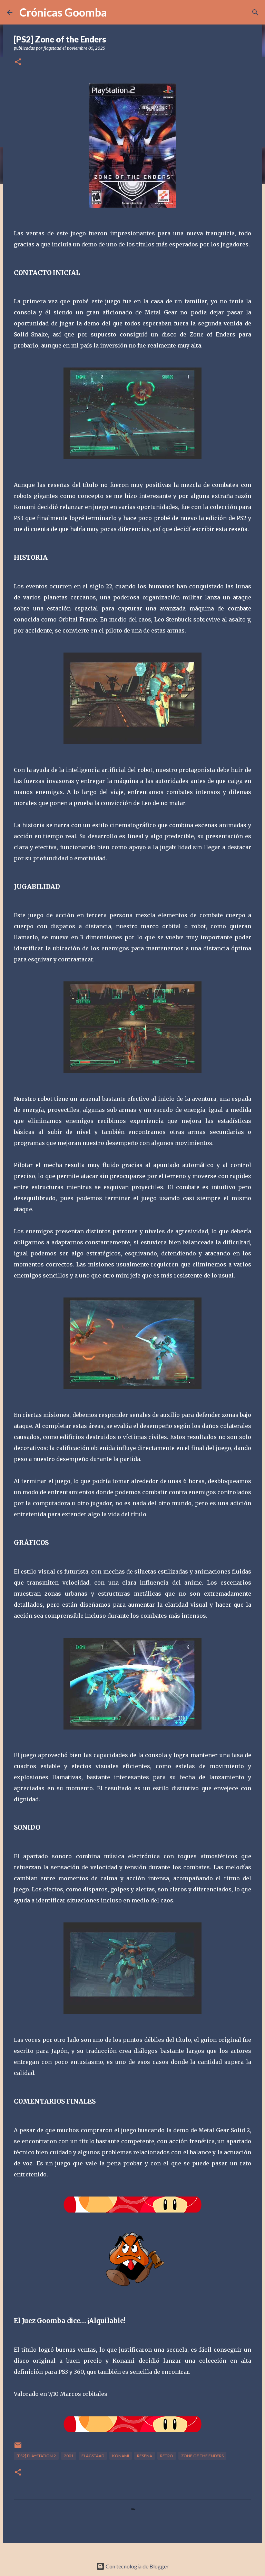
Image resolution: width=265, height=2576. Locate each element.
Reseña (145, 2456)
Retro (167, 2456)
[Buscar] (255, 12)
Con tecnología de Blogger (137, 2566)
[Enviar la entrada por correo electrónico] (18, 2448)
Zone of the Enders (202, 2456)
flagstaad (93, 2456)
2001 (69, 2456)
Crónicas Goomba (63, 12)
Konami (121, 2456)
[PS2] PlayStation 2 (36, 2456)
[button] (18, 62)
